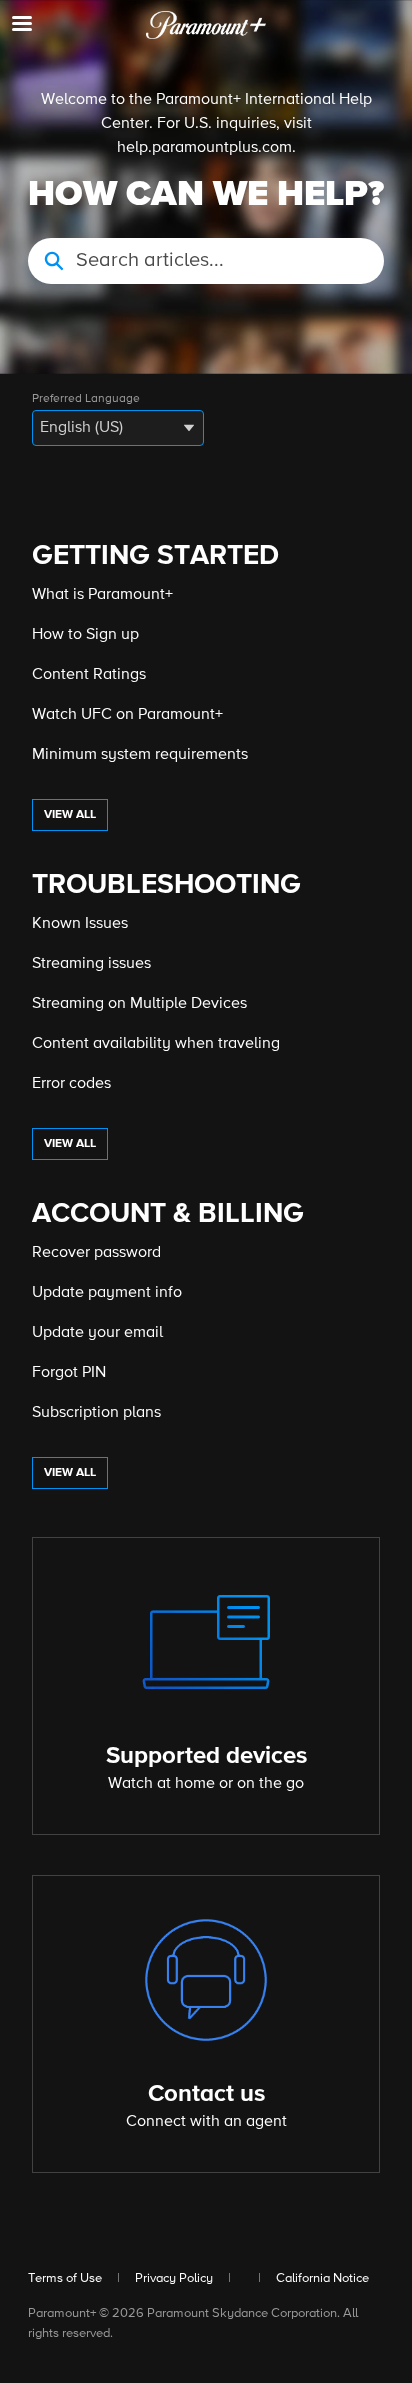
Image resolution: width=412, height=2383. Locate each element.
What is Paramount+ (102, 595)
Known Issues (80, 924)
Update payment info (107, 1293)
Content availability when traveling (156, 1044)
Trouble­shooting (166, 885)
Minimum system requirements (140, 755)
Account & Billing (168, 1214)
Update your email (97, 1333)
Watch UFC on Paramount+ (127, 715)
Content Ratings (89, 675)
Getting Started (155, 556)
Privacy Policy (174, 2278)
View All (70, 815)
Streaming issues (91, 964)
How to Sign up (85, 635)
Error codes (71, 1084)
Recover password (96, 1253)
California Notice (322, 2278)
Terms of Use (65, 2278)
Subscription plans (96, 1413)
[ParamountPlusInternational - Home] (206, 25)
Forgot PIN (69, 1373)
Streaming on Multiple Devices (139, 1004)
